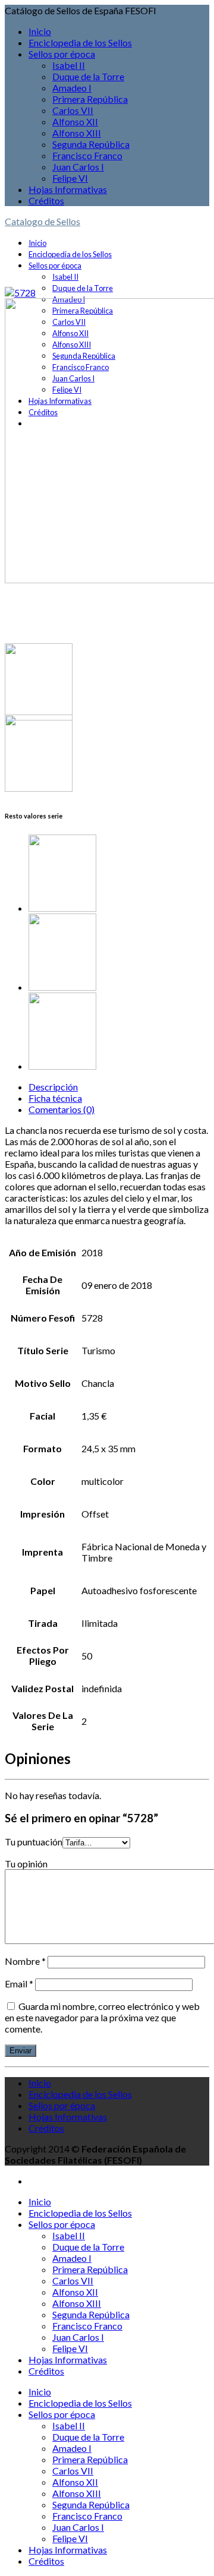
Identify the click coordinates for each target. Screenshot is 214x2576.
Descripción (53, 1087)
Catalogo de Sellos (43, 221)
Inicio (40, 31)
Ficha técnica (55, 1098)
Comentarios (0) (62, 1109)
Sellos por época (62, 54)
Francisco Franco (87, 155)
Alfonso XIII (77, 133)
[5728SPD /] (119, 953)
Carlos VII (73, 110)
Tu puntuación (34, 1842)
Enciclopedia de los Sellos (80, 42)
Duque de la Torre (88, 76)
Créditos (46, 200)
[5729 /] (119, 874)
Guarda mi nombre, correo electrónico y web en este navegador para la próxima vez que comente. (102, 2017)
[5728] (20, 293)
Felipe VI (70, 178)
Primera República (90, 99)
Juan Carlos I (78, 167)
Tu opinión (26, 1864)
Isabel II (69, 65)
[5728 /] (119, 1032)
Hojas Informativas (68, 189)
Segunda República (91, 144)
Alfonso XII (75, 121)
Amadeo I (72, 88)
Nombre (25, 1961)
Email (19, 1984)
